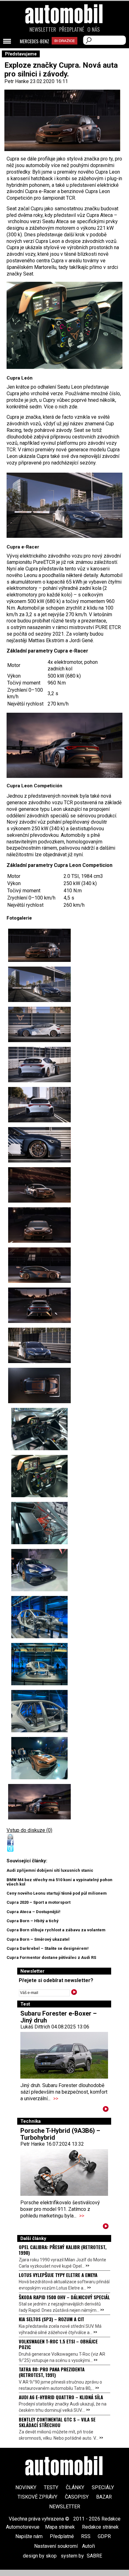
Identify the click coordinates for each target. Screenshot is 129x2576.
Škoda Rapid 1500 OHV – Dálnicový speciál (64, 2297)
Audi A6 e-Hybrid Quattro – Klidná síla (61, 2397)
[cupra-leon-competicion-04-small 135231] (39, 1225)
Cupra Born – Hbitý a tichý (33, 1921)
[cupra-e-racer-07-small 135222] (39, 1065)
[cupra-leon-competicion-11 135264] (39, 1664)
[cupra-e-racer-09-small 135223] (39, 1105)
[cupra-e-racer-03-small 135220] (39, 984)
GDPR (104, 2536)
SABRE (94, 2556)
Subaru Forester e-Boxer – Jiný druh (59, 2017)
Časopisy (77, 2497)
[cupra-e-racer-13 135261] (39, 1523)
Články (75, 2487)
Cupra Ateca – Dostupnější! (34, 1912)
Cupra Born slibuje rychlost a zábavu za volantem (56, 1930)
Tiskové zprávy (37, 2497)
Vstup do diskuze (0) (29, 1830)
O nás (94, 29)
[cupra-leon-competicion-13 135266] (39, 1758)
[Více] (106, 2110)
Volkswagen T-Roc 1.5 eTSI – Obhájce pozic (58, 2344)
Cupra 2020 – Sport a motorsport (39, 1902)
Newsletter (43, 29)
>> (56, 2099)
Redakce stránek (100, 2527)
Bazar (104, 2497)
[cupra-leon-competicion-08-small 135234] (64, 745)
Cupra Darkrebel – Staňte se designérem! (48, 1948)
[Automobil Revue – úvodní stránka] (64, 49)
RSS (86, 2536)
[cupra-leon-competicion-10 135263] (39, 1617)
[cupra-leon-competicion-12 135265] (39, 1711)
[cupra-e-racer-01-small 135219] (39, 1345)
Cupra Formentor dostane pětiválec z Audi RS (51, 1957)
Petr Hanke (17, 81)
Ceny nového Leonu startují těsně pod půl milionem (57, 1893)
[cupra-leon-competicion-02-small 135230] (39, 1185)
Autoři (88, 2546)
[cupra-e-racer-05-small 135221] (39, 1024)
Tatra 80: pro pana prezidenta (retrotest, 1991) (52, 2372)
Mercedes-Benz (34, 41)
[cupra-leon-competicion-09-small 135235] (39, 1385)
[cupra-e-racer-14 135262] (39, 1570)
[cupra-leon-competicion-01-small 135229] (39, 945)
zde (73, 407)
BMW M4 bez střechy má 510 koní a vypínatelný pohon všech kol (59, 1882)
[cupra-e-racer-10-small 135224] (39, 1145)
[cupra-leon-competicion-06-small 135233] (39, 1305)
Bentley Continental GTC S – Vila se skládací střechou (57, 2422)
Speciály (103, 2487)
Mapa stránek (60, 2527)
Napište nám (29, 2536)
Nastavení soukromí (56, 2546)
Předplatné (72, 29)
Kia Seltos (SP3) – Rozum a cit (52, 2319)
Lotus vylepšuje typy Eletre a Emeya (58, 2275)
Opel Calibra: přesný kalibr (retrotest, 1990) (63, 2250)
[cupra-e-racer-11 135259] (39, 1429)
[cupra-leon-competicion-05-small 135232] (39, 1265)
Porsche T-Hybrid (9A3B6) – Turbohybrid (60, 2134)
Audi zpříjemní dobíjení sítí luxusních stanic (50, 1870)
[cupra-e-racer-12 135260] (64, 325)
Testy (51, 2487)
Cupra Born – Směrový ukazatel (38, 1939)
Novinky (26, 2487)
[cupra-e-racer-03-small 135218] (64, 505)
